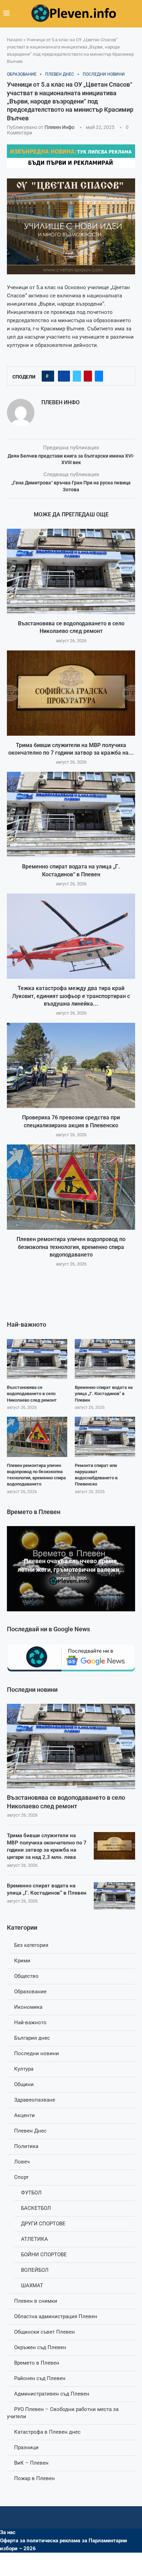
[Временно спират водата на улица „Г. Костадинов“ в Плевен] (71, 814)
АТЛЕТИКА (34, 2239)
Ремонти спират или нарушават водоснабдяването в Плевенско (96, 1475)
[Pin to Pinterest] (88, 376)
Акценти (24, 2115)
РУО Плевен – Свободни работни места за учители (63, 2413)
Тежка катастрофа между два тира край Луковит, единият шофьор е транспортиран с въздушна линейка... (71, 996)
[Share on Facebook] (64, 376)
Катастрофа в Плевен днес (47, 2432)
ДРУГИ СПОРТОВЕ (43, 2224)
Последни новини (37, 2053)
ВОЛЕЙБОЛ (35, 2270)
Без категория (31, 1945)
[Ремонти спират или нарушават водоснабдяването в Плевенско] (105, 1437)
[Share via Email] (99, 376)
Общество (26, 1976)
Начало (15, 40)
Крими (22, 1961)
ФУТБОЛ (31, 2193)
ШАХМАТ (32, 2285)
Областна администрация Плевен (56, 2316)
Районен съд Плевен (40, 2378)
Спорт (21, 2177)
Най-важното (30, 2023)
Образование (30, 1992)
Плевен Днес (30, 2131)
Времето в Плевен (37, 2363)
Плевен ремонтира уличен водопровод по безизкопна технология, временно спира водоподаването (71, 1247)
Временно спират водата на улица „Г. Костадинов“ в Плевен (47, 1889)
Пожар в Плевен (34, 2478)
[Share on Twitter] (77, 376)
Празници (26, 2447)
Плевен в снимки (36, 2301)
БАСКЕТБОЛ (36, 2208)
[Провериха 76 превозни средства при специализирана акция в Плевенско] (71, 1065)
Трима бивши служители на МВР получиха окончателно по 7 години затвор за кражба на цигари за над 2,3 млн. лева (47, 1846)
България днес (32, 2038)
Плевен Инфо (59, 127)
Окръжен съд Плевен (40, 2347)
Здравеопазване (35, 2100)
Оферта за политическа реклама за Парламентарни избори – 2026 (64, 2545)
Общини (24, 2084)
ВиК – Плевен (31, 2463)
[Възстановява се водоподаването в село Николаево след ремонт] (71, 571)
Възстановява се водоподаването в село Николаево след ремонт (66, 1802)
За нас (8, 2532)
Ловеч (22, 2162)
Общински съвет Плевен (44, 2332)
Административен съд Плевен (52, 2394)
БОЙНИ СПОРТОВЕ (44, 2255)
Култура (24, 2069)
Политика (26, 2146)
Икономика (28, 2007)
